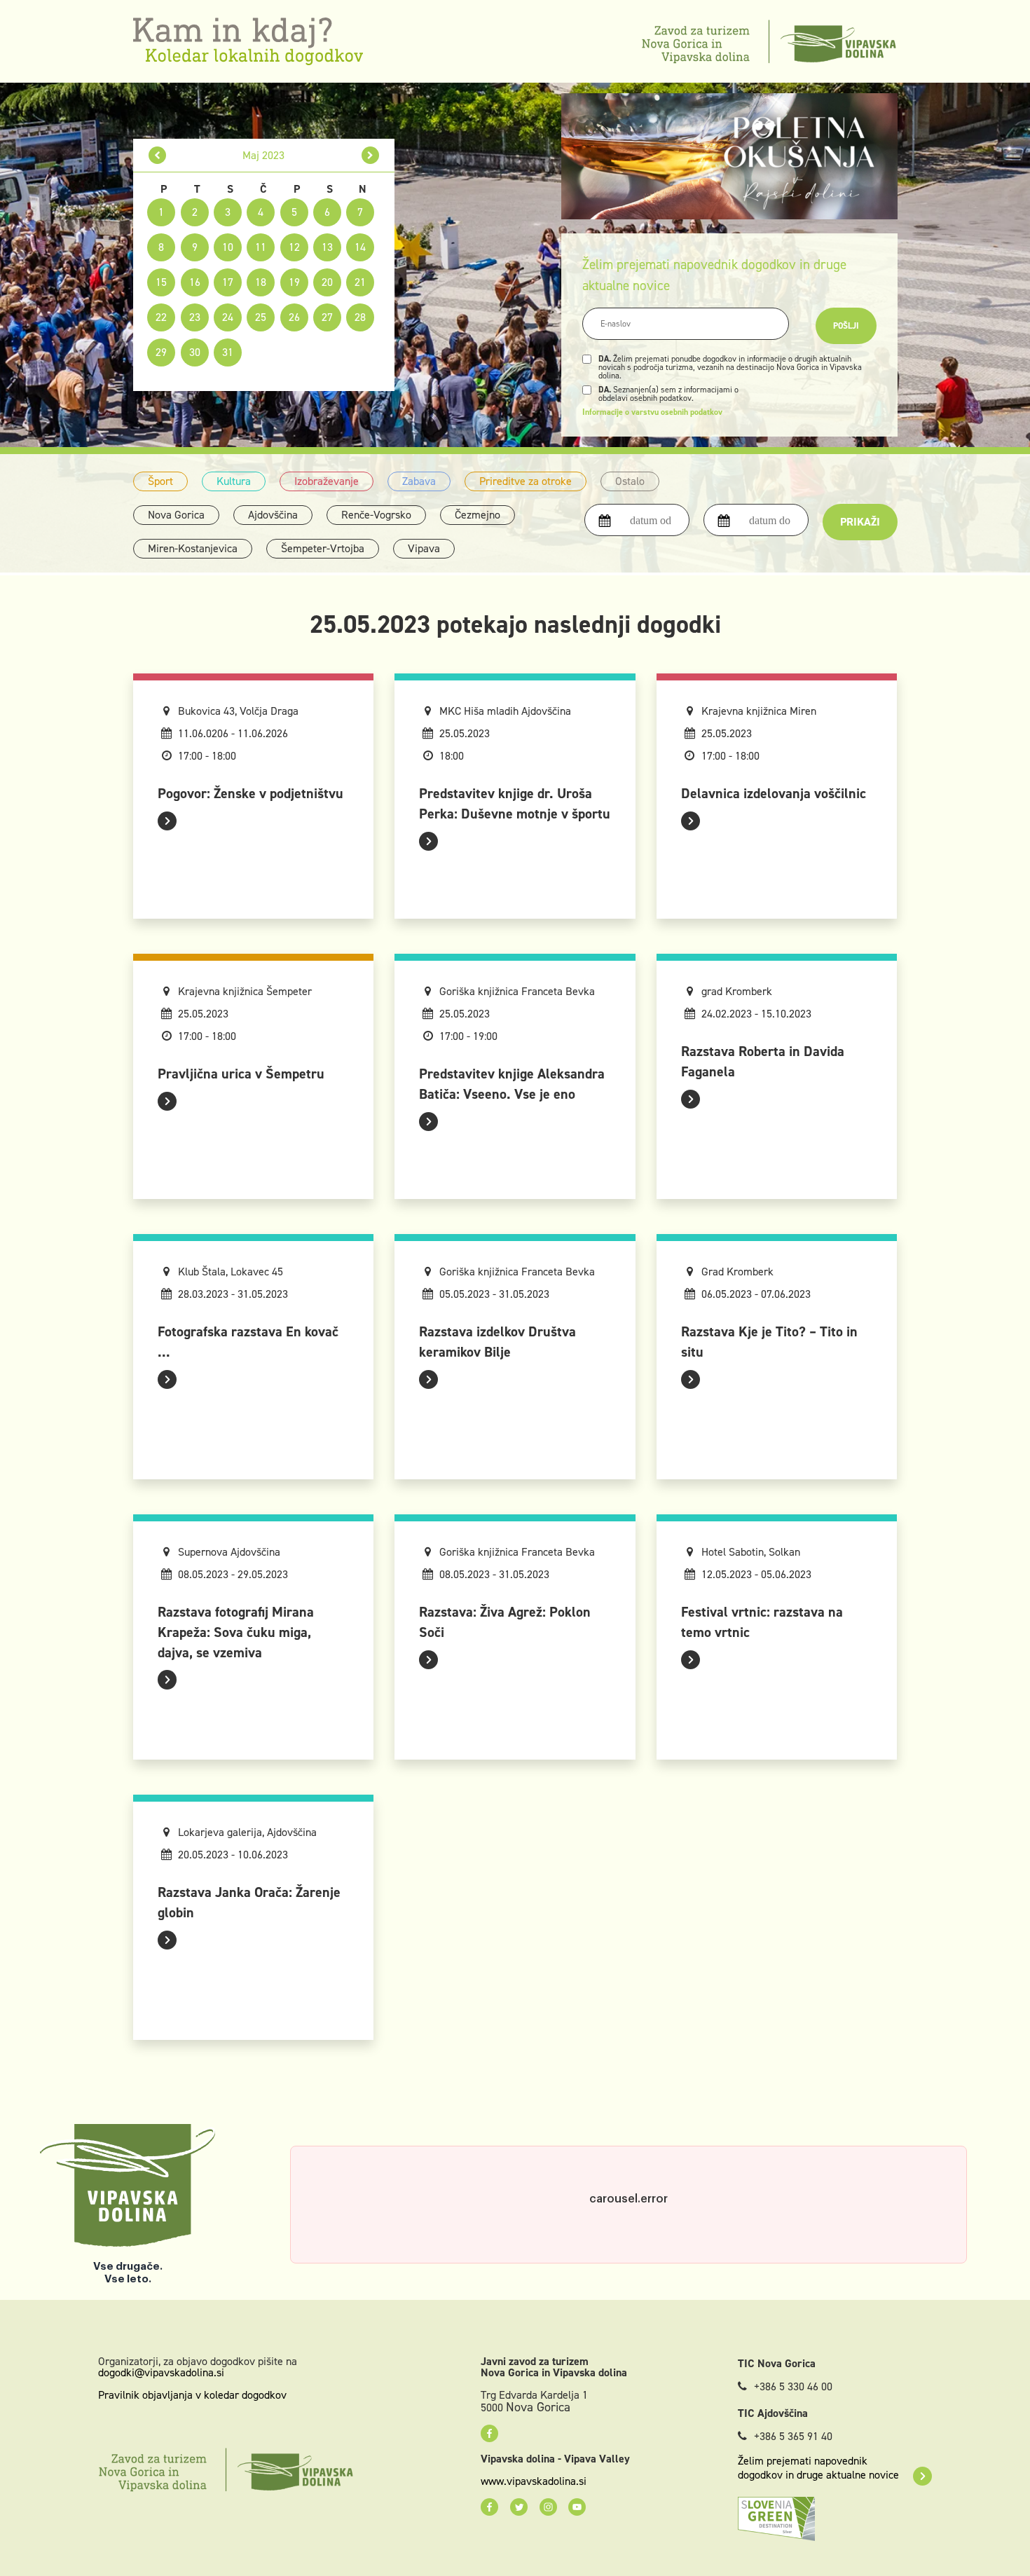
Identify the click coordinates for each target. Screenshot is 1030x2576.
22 (161, 317)
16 (195, 282)
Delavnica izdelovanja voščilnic (774, 793)
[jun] (370, 155)
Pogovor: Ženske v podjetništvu (250, 793)
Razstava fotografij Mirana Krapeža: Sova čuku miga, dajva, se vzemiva (236, 1632)
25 (261, 317)
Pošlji (846, 326)
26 (294, 317)
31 (228, 352)
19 (294, 282)
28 (360, 317)
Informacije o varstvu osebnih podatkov (652, 412)
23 (195, 317)
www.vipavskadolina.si (534, 2481)
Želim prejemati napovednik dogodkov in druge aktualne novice (818, 2468)
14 (360, 247)
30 (195, 352)
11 (261, 247)
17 (228, 282)
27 (327, 317)
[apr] (157, 155)
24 (228, 317)
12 (294, 247)
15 (161, 282)
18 (261, 282)
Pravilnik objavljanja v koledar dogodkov (192, 2395)
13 (327, 247)
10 (228, 247)
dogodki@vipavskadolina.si (161, 2372)
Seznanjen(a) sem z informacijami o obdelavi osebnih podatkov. (668, 394)
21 (360, 282)
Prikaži (860, 522)
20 (327, 282)
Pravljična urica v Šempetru (241, 1074)
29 (161, 352)
